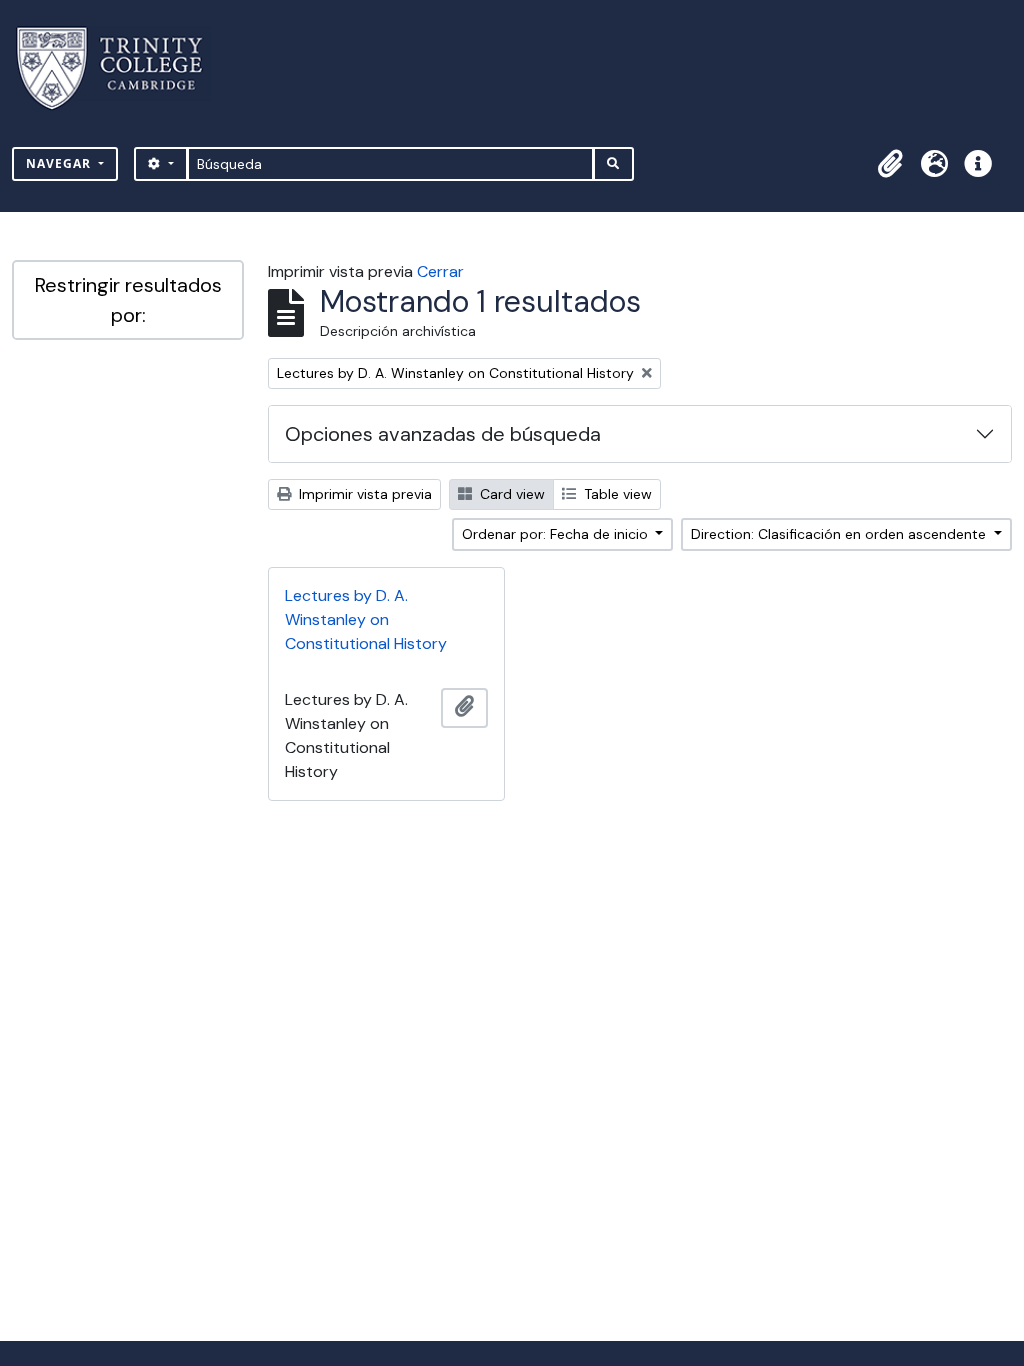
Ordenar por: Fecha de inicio (557, 534)
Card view (510, 494)
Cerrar (440, 271)
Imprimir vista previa (363, 494)
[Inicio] (121, 68)
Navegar (60, 163)
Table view (616, 494)
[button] (890, 164)
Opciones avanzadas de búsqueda (443, 434)
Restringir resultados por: (128, 300)
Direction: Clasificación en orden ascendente (840, 534)
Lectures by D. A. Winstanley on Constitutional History (366, 619)
